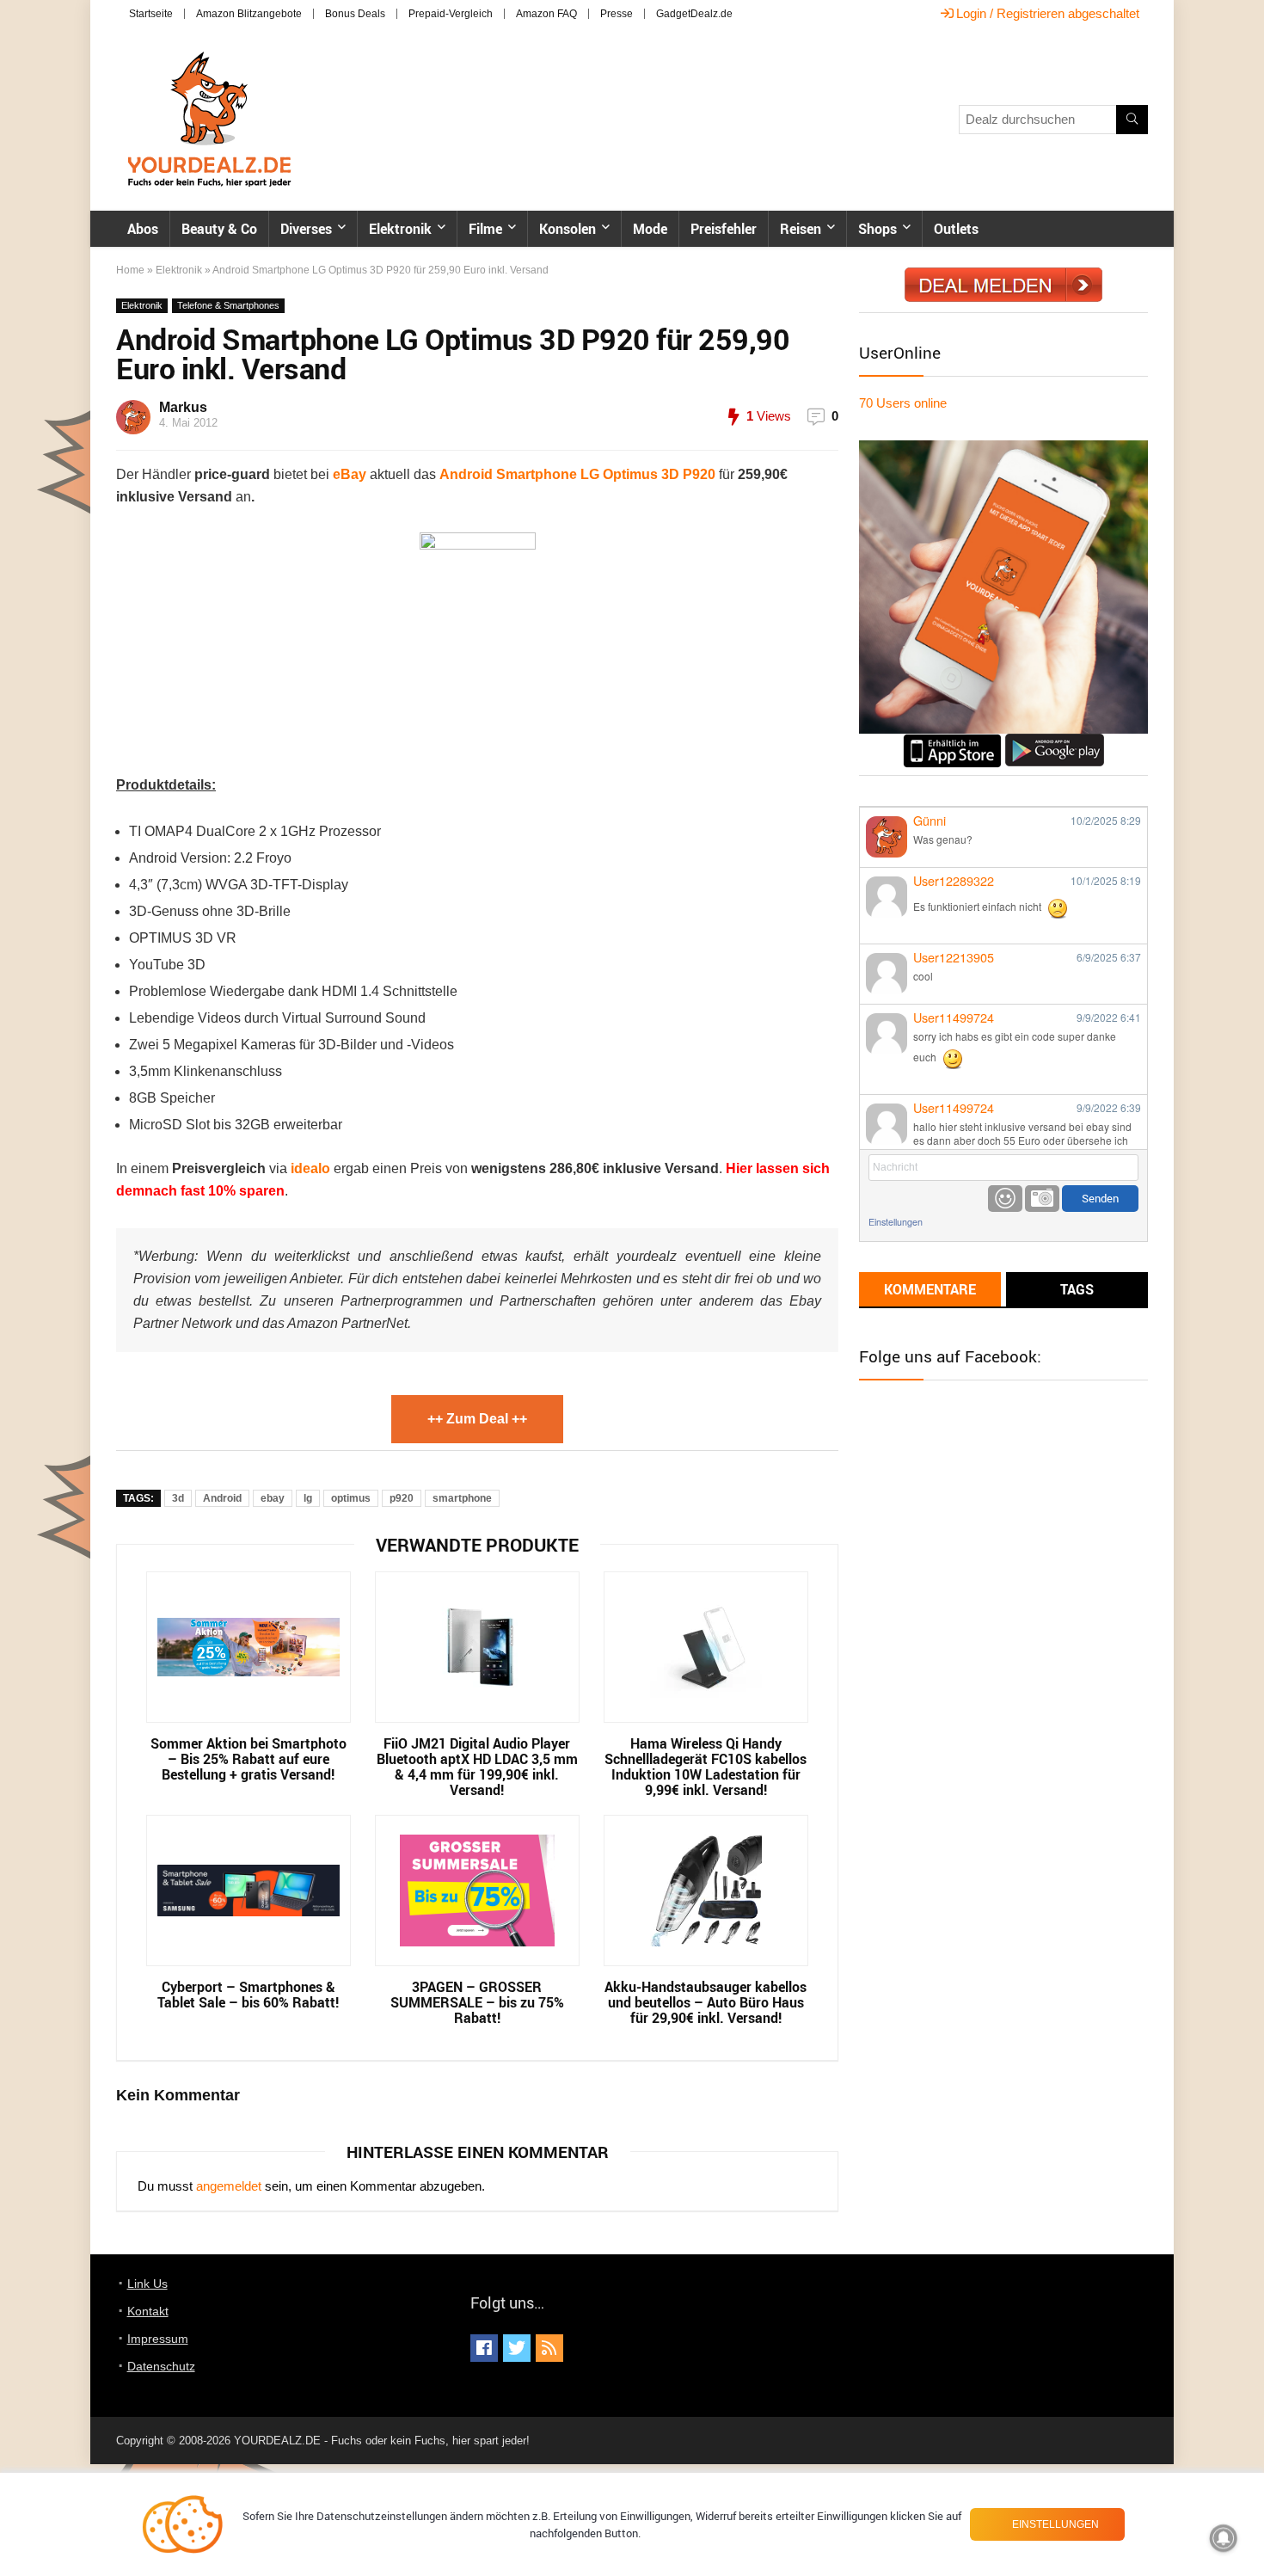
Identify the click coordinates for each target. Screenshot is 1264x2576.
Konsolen (568, 229)
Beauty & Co (219, 229)
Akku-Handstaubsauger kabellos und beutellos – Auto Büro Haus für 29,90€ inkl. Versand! (706, 2002)
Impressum (158, 2339)
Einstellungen (896, 1222)
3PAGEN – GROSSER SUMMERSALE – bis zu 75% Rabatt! (477, 2002)
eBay (350, 474)
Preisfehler (724, 229)
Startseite (151, 14)
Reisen (801, 229)
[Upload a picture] (1042, 1199)
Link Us (147, 2284)
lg (308, 1498)
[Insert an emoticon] (1005, 1199)
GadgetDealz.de (694, 14)
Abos (143, 229)
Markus (183, 407)
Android (222, 1498)
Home (130, 270)
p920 (402, 1498)
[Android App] (1055, 741)
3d (178, 1498)
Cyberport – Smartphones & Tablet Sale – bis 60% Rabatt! (248, 1995)
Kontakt (148, 2311)
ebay (273, 1498)
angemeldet (229, 2186)
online (903, 403)
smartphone (462, 1498)
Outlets (956, 229)
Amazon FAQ (546, 14)
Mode (650, 229)
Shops (877, 229)
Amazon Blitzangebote (249, 14)
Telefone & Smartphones (228, 305)
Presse (617, 14)
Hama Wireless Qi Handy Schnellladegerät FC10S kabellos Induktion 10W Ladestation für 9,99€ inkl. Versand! (706, 1767)
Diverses (306, 229)
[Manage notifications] (1224, 2538)
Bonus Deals (355, 14)
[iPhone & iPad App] (952, 741)
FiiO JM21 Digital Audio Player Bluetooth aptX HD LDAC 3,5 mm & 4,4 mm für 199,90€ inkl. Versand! (477, 1767)
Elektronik (400, 229)
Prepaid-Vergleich (451, 14)
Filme (485, 229)
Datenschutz (161, 2366)
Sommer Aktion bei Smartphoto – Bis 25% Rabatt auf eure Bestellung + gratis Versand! (249, 1759)
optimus (351, 1498)
